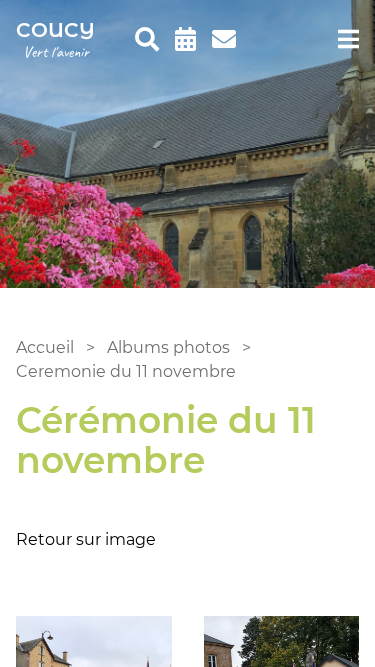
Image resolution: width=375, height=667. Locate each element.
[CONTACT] (224, 40)
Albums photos (168, 347)
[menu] (348, 40)
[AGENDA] (185, 40)
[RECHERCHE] (147, 40)
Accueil (45, 347)
